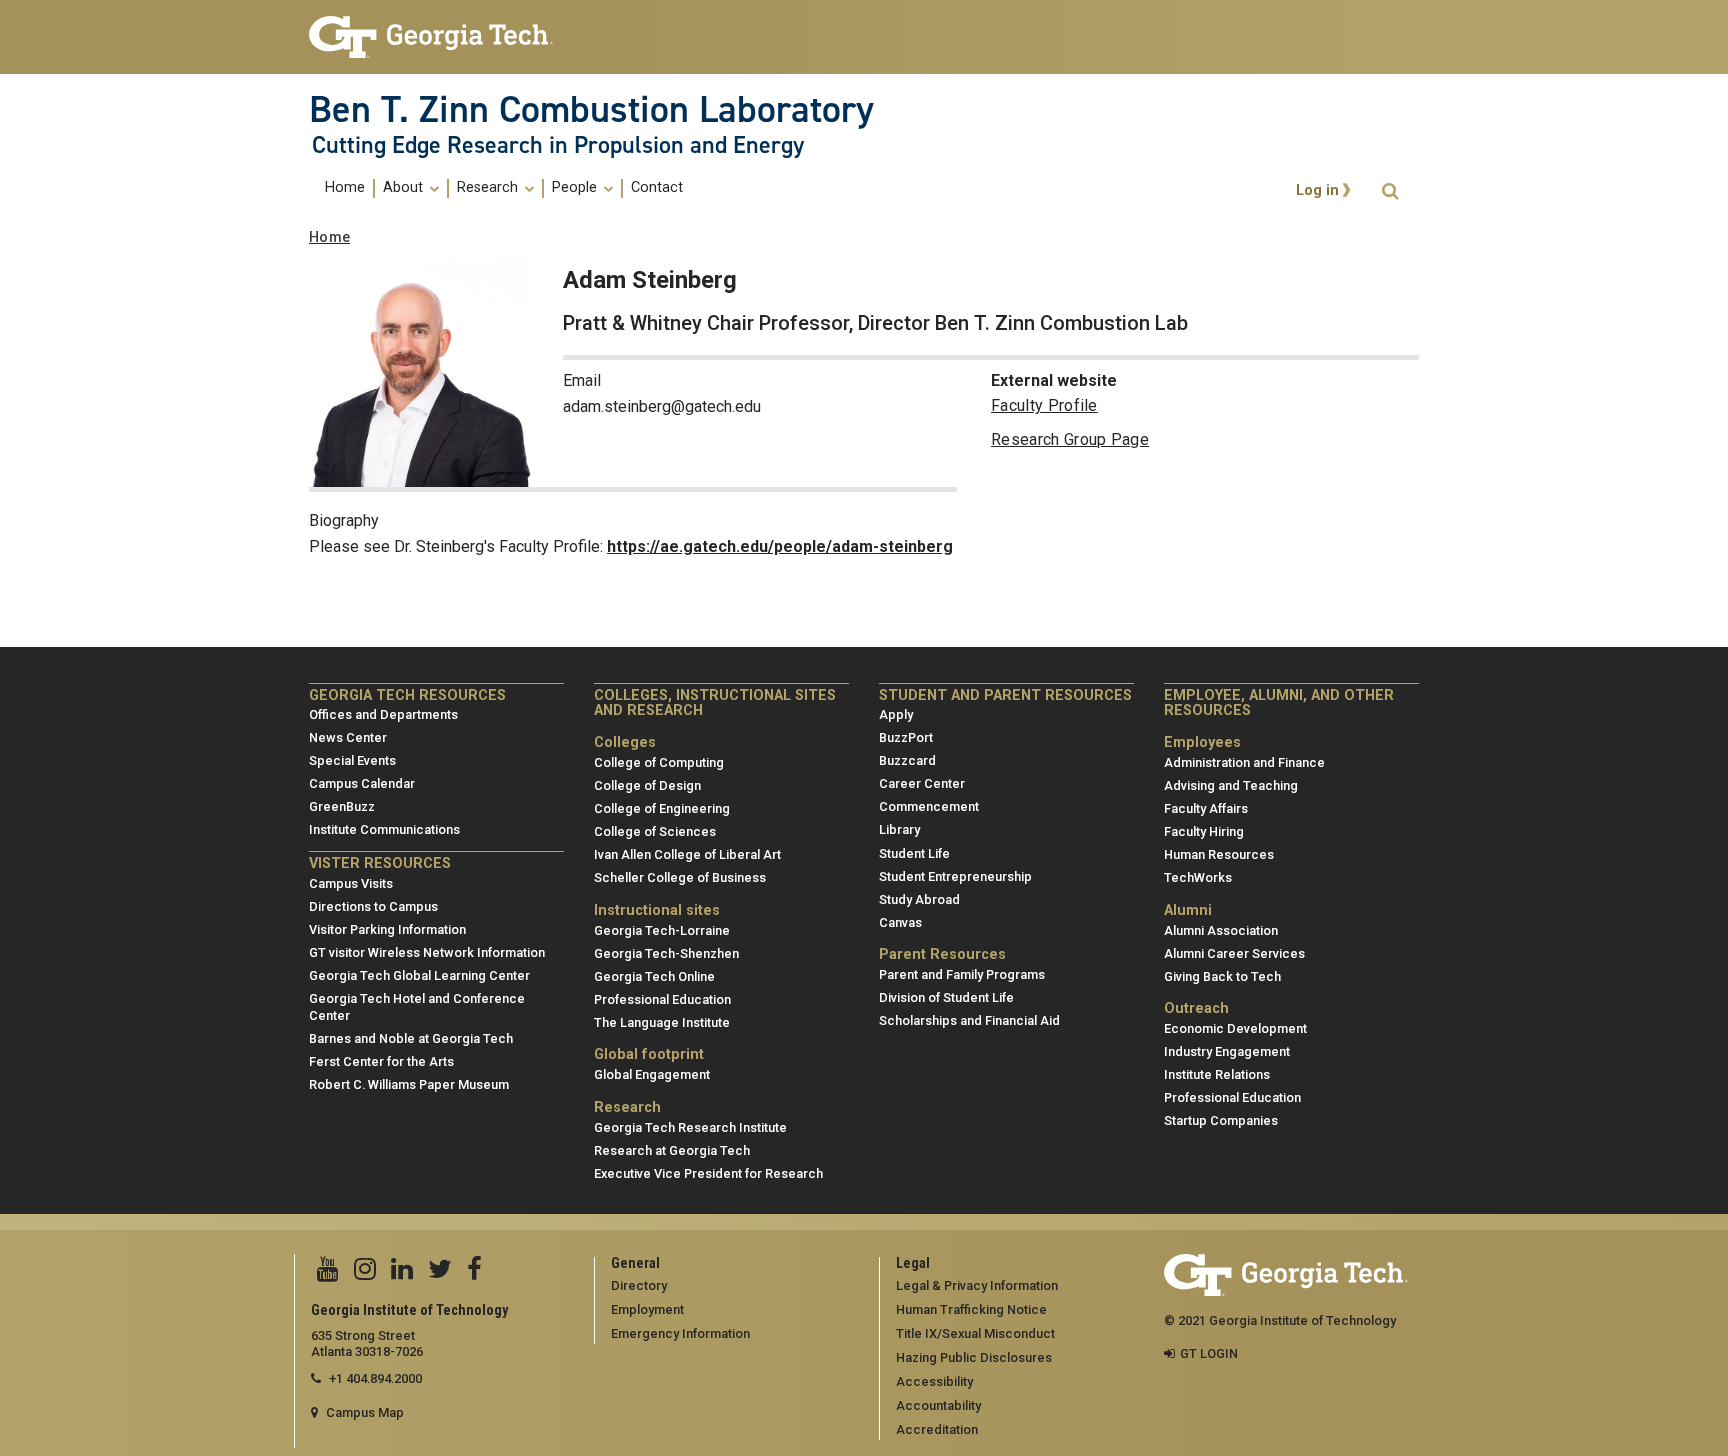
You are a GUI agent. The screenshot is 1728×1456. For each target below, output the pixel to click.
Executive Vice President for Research (708, 1173)
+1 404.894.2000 (375, 1378)
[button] (1390, 191)
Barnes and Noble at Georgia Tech (411, 1038)
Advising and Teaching (1231, 785)
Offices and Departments (383, 714)
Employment (647, 1309)
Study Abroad (919, 899)
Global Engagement (652, 1074)
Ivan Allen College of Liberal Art (687, 854)
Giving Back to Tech (1222, 976)
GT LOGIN (1209, 1353)
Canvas (900, 922)
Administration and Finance (1244, 762)
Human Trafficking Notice (971, 1309)
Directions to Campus (373, 906)
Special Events (352, 760)
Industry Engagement (1227, 1051)
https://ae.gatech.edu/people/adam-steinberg (780, 546)
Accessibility (934, 1381)
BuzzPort (906, 737)
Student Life (914, 853)
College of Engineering (662, 808)
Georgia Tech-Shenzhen (666, 953)
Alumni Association (1221, 930)
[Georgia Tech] (436, 37)
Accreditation (937, 1429)
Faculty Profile (1044, 405)
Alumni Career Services (1234, 953)
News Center (348, 737)
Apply (896, 714)
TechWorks (1198, 877)
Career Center (922, 783)
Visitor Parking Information (387, 929)
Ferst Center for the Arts (381, 1061)
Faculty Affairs (1206, 808)
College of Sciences (655, 831)
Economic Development (1235, 1028)
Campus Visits (351, 883)
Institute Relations (1217, 1074)
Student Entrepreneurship (955, 876)
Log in (1317, 191)
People (576, 188)
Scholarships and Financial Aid (969, 1020)
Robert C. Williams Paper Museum (409, 1084)
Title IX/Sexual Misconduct (975, 1333)
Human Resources (1219, 854)
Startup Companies (1221, 1120)
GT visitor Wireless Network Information (427, 952)
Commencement (929, 806)
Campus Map (365, 1412)
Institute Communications (384, 829)
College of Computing (659, 762)
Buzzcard (907, 760)
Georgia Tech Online (654, 976)
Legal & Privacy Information (977, 1285)
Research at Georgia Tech (672, 1150)
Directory (639, 1285)
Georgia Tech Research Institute (690, 1127)
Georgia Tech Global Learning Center (419, 975)
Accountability (938, 1405)
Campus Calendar (362, 783)
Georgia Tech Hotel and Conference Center (417, 1007)
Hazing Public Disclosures (974, 1357)
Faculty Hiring (1204, 831)
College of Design (647, 785)
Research (489, 188)
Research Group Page (1070, 439)
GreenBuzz (342, 806)
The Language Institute (662, 1022)
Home (345, 188)
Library (899, 829)
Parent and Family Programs (962, 974)
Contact (657, 188)
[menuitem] (346, 188)
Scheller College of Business (680, 877)
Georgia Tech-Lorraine (662, 930)
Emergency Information (680, 1333)
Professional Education (662, 999)
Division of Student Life (946, 997)
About (405, 188)
